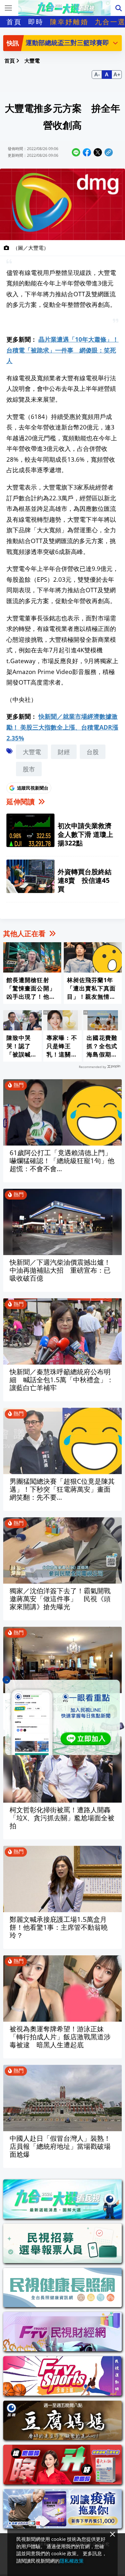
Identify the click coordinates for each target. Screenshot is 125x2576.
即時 (36, 22)
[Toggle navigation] (8, 8)
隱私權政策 (72, 2561)
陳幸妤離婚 (69, 22)
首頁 (14, 22)
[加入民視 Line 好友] (63, 1717)
